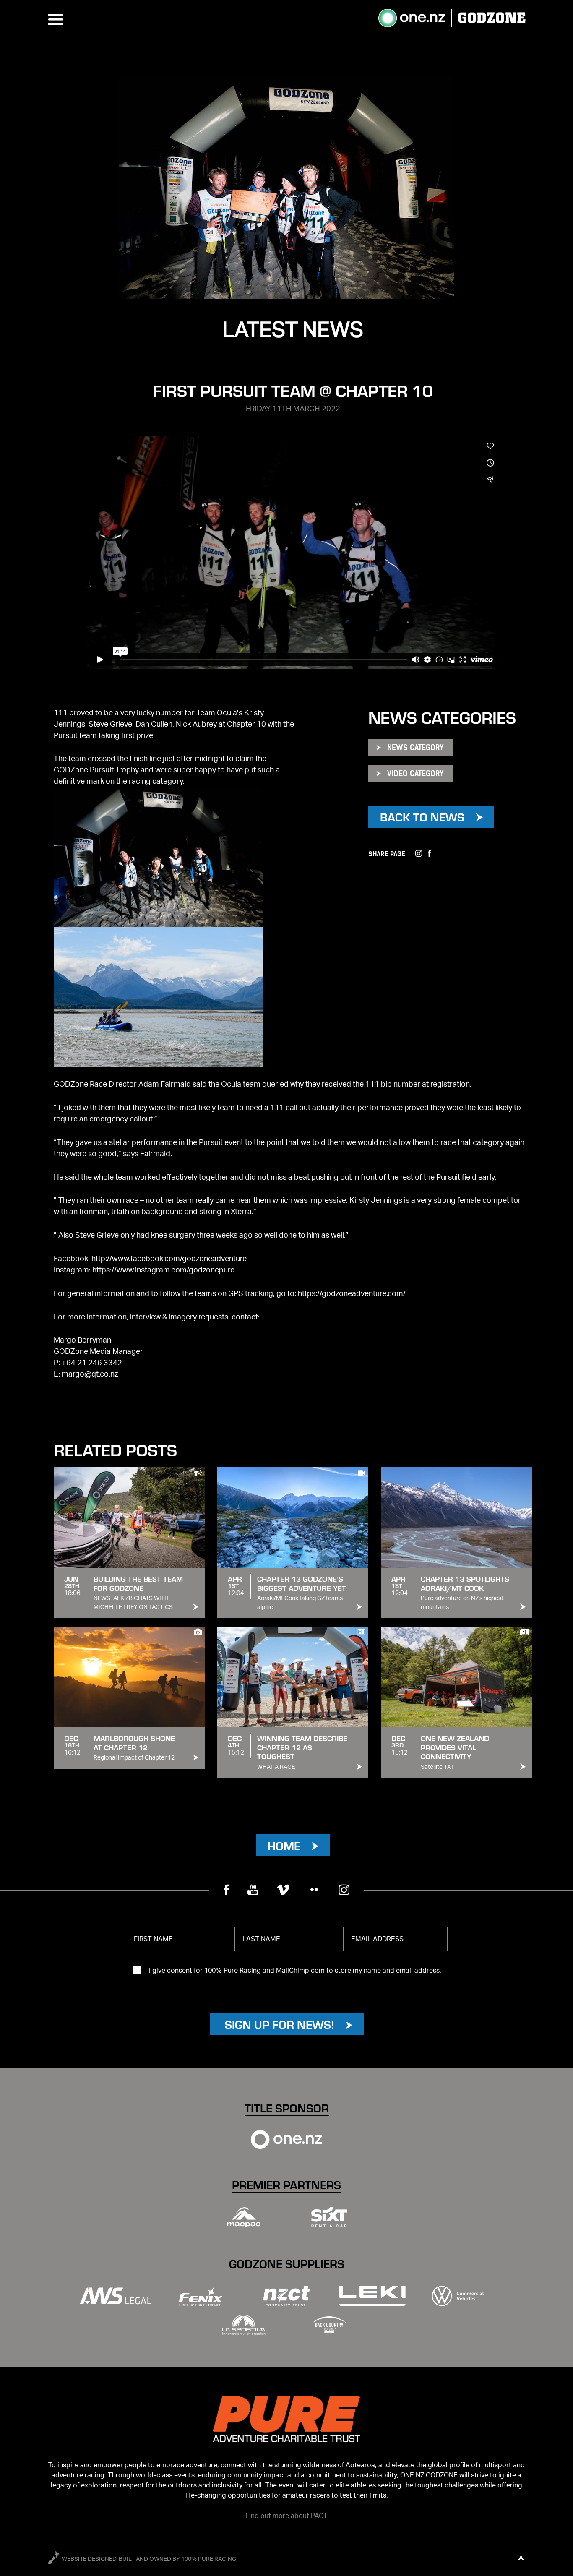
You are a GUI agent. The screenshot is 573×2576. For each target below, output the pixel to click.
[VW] (458, 2296)
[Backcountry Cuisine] (329, 2324)
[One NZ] (286, 2139)
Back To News (422, 817)
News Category (415, 747)
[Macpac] (244, 2217)
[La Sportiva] (244, 2325)
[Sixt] (329, 2217)
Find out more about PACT (286, 2516)
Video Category (415, 773)
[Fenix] (201, 2296)
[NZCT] (286, 2296)
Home (284, 1845)
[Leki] (372, 2296)
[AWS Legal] (115, 2296)
